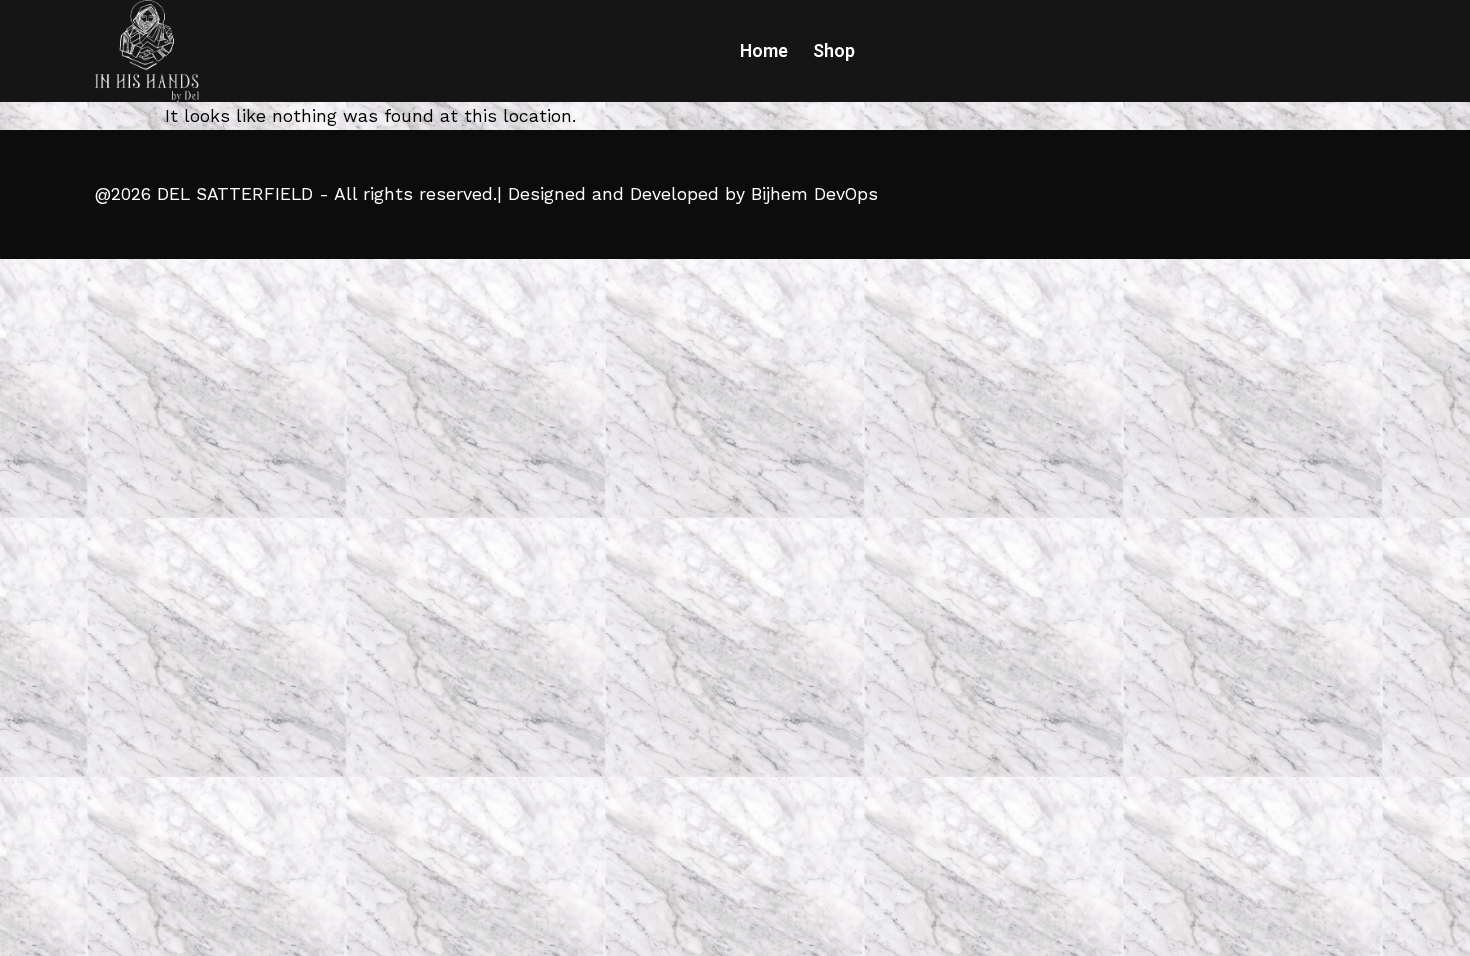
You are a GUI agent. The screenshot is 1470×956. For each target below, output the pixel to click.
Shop (834, 51)
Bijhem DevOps (814, 194)
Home (764, 51)
